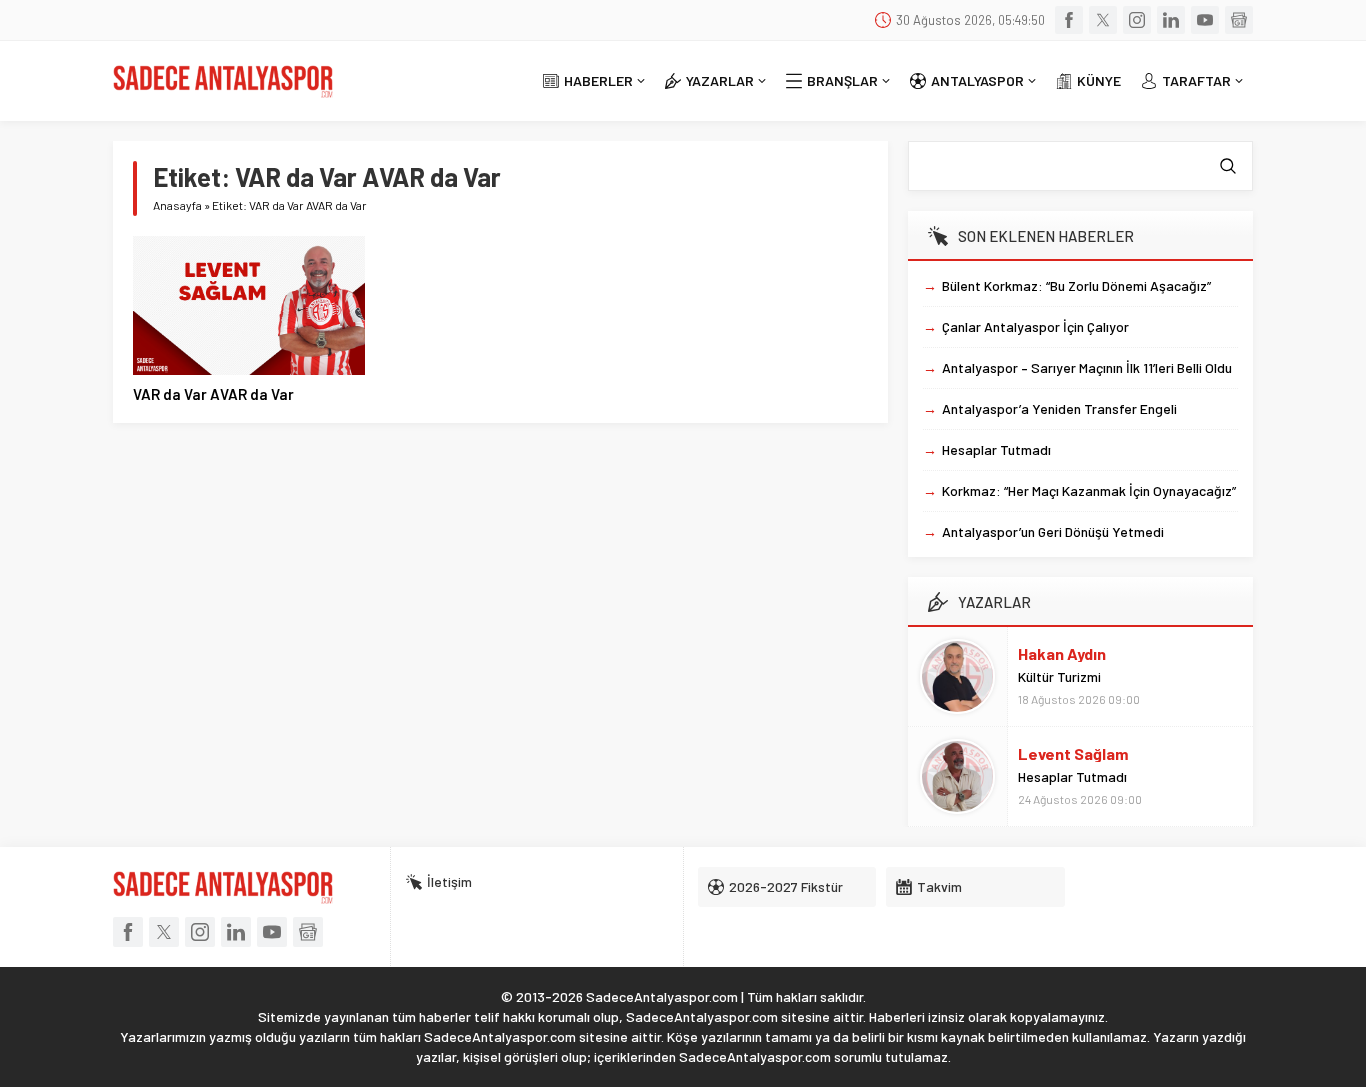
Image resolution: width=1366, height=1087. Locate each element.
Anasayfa (177, 205)
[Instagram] (1137, 20)
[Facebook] (1069, 20)
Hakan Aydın (1062, 653)
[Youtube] (1205, 20)
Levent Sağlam (1073, 753)
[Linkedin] (1171, 20)
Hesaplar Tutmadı (1072, 776)
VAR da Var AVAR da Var (213, 394)
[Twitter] (1103, 20)
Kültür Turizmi (1059, 676)
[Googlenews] (1239, 20)
